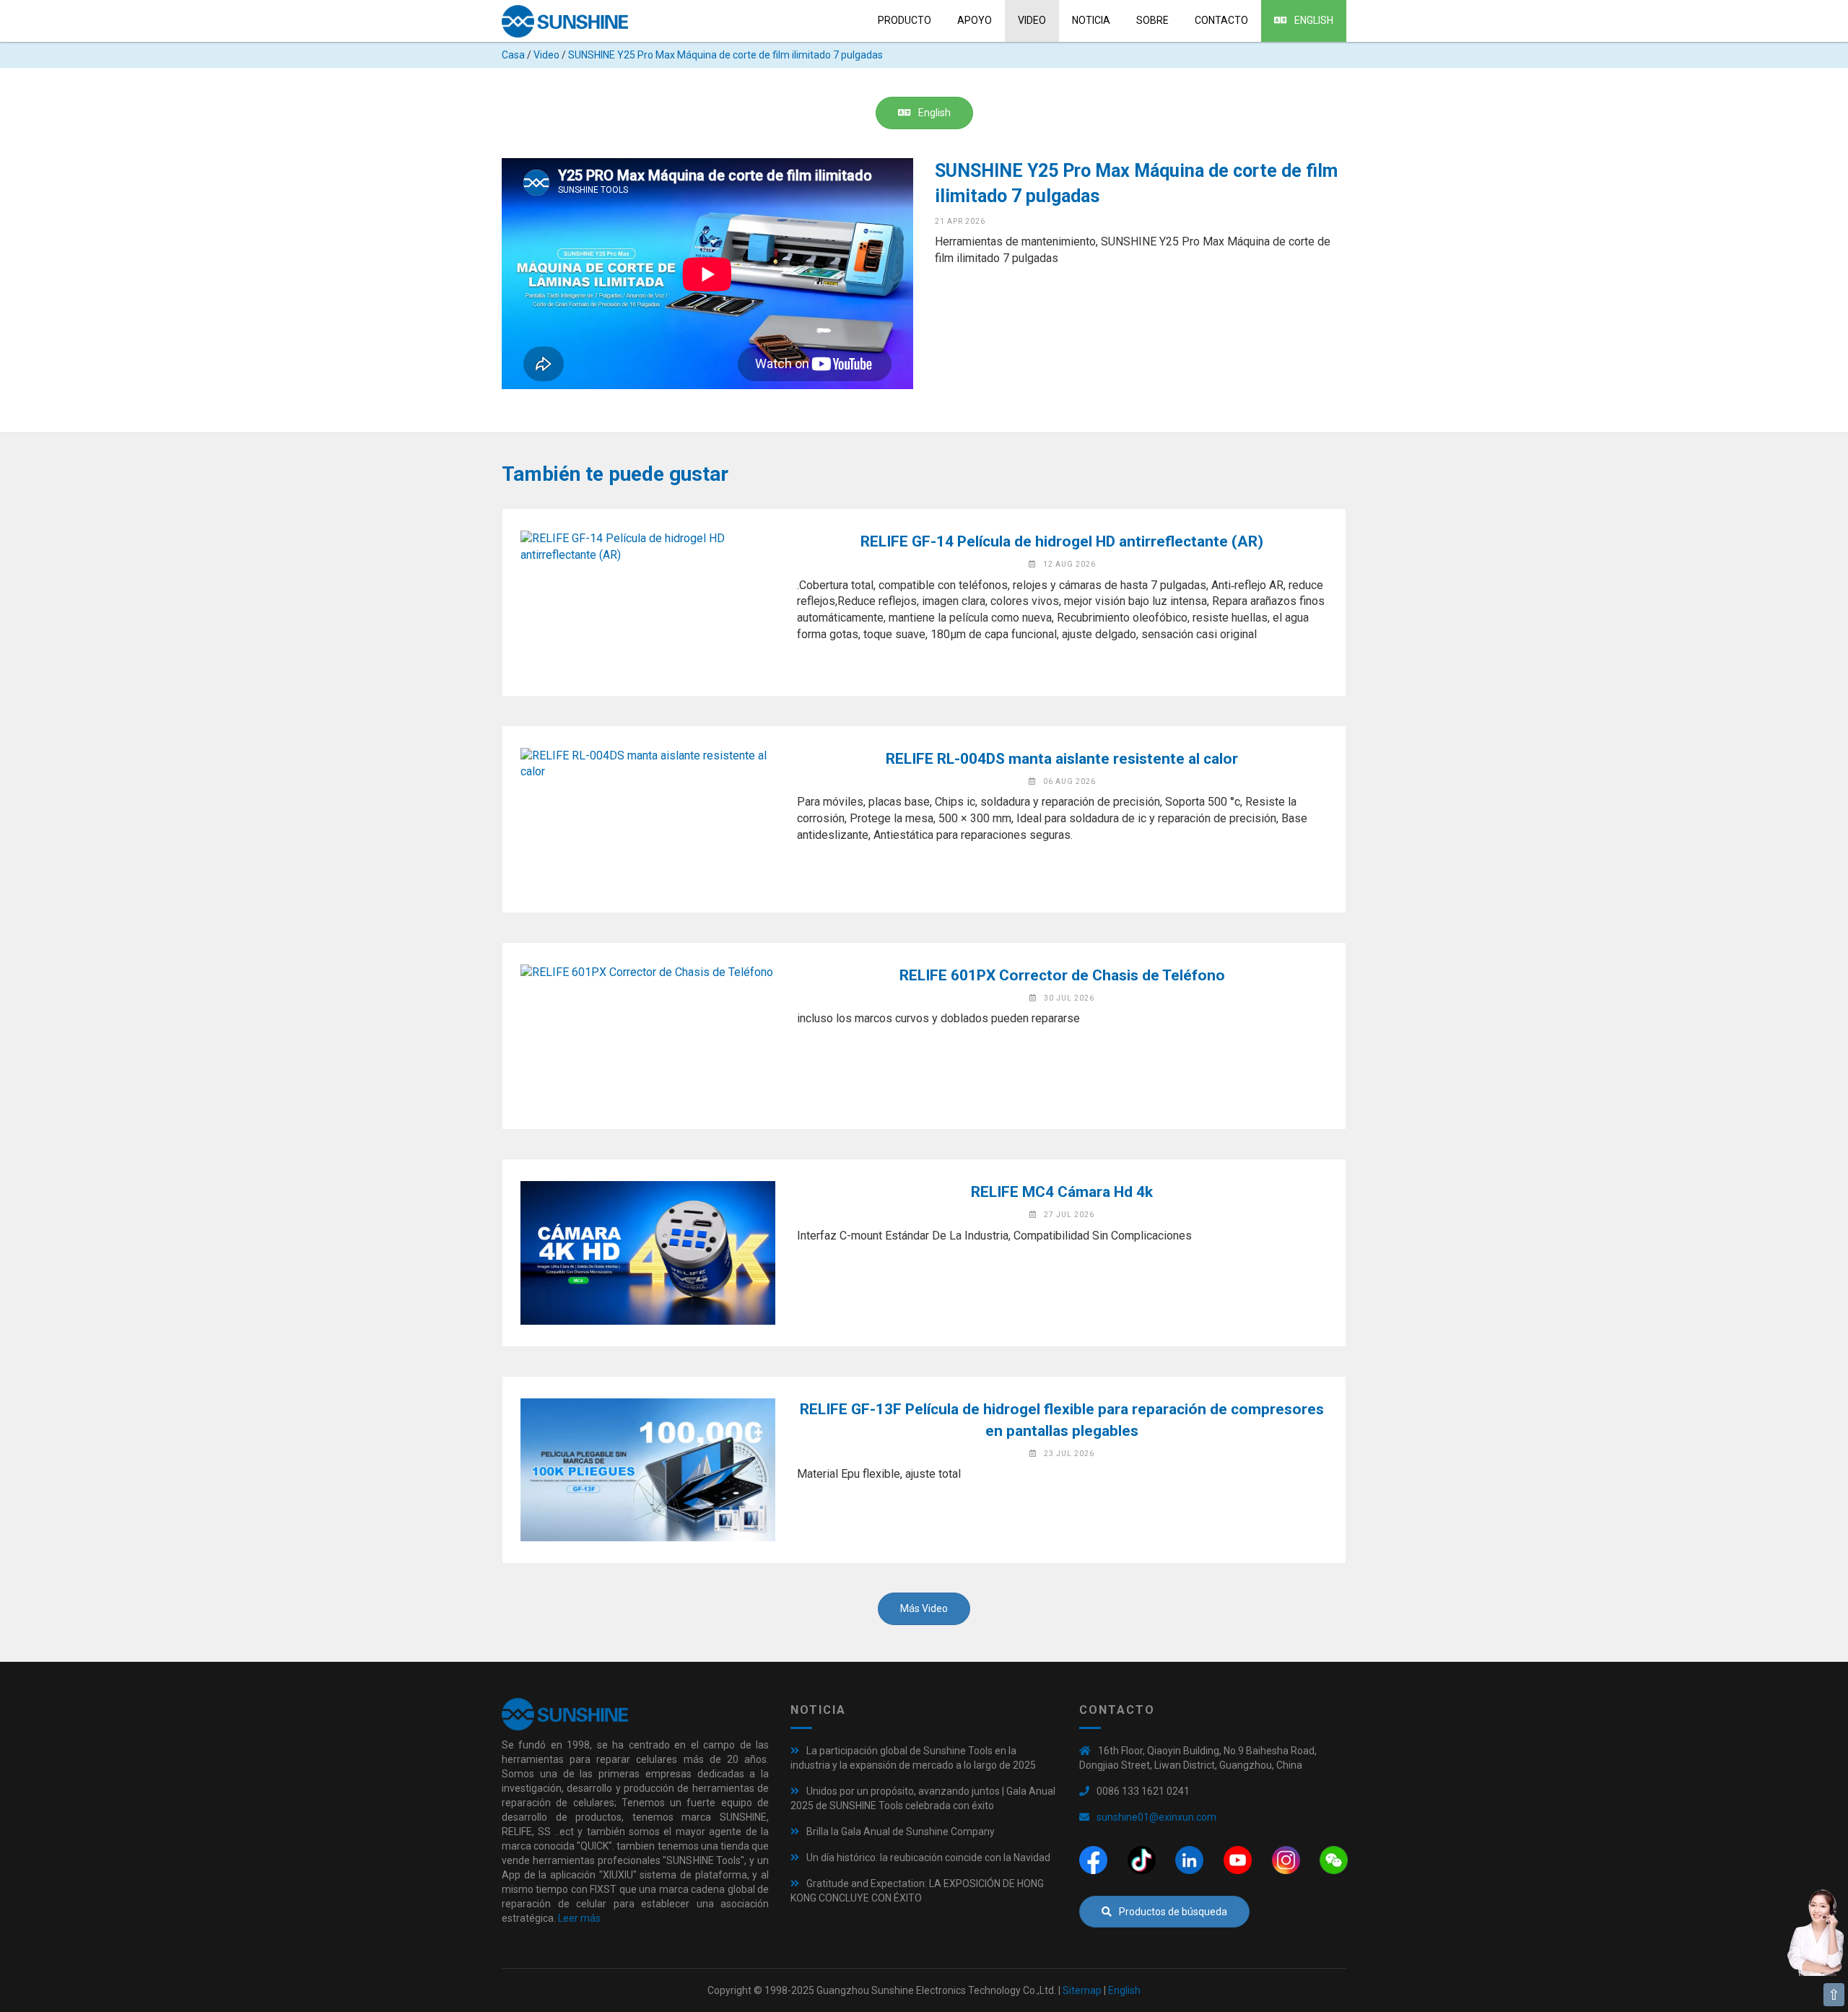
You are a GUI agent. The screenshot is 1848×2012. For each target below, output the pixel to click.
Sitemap (1082, 1990)
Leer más (579, 1918)
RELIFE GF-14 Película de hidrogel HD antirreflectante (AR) (1062, 541)
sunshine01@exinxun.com (1156, 1817)
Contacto (1221, 20)
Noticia (1091, 20)
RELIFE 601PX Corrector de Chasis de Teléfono (1062, 975)
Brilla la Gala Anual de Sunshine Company (901, 1832)
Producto (905, 20)
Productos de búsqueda (1173, 1912)
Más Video (924, 1608)
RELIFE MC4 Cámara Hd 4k (1062, 1192)
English (1314, 20)
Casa (513, 55)
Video (1032, 20)
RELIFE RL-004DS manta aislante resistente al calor (1062, 759)
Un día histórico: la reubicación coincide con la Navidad (928, 1858)
